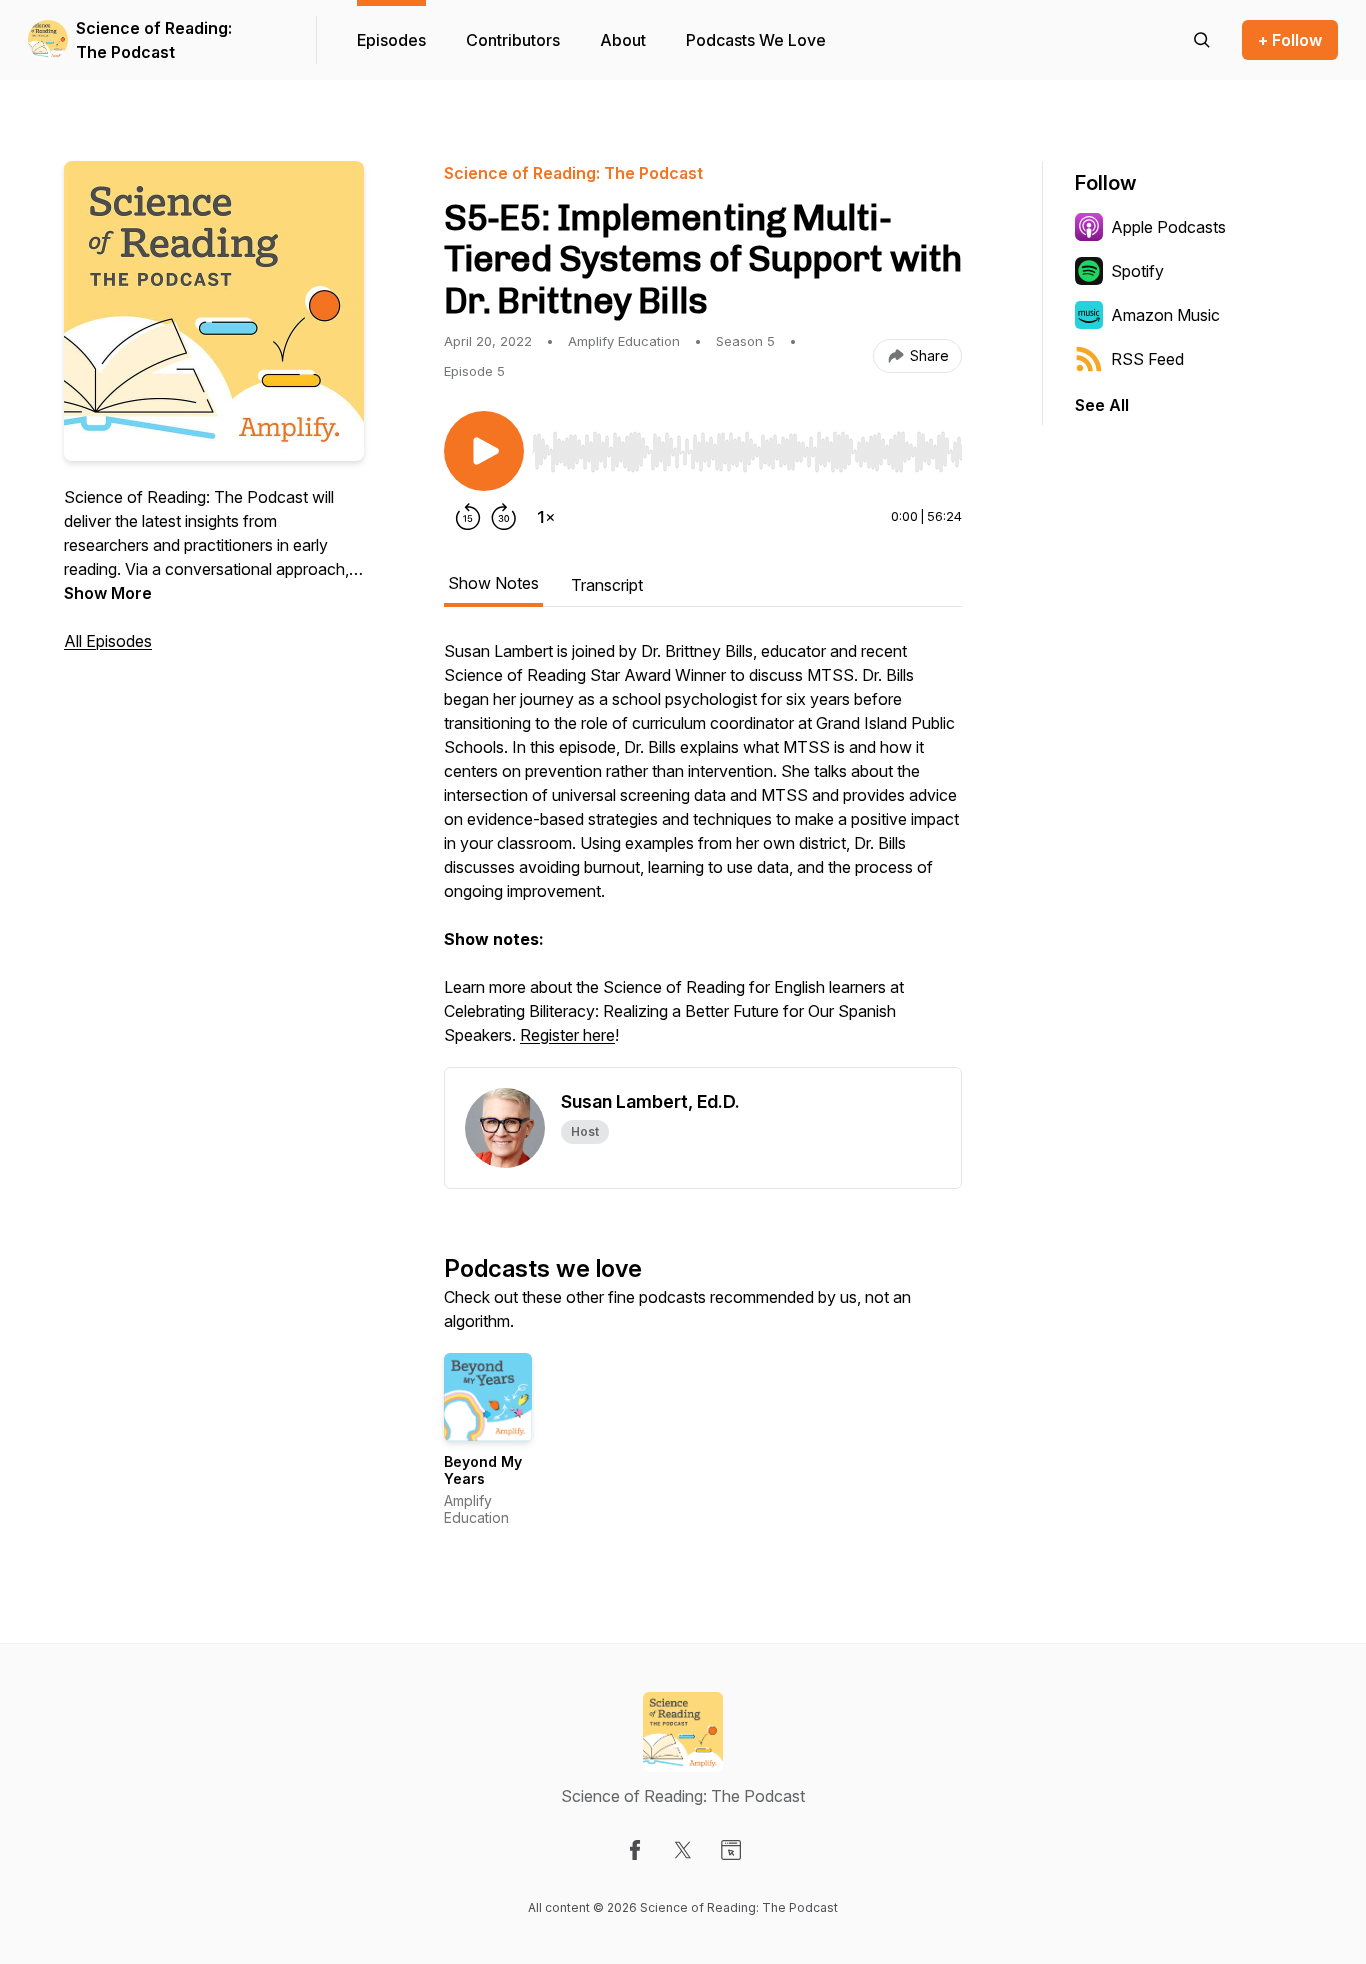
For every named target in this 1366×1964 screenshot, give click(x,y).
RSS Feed (1147, 359)
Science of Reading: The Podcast (154, 40)
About (623, 40)
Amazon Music (1165, 315)
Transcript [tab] (607, 585)
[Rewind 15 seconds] (468, 517)
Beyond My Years (483, 1470)
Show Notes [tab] (493, 583)
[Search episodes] (1202, 40)
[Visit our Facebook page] (635, 1850)
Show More (108, 593)
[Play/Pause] (484, 451)
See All (1102, 405)
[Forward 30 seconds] (504, 517)
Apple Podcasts (1168, 227)
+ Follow (1290, 40)
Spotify (1137, 271)
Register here (567, 1035)
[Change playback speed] (546, 517)
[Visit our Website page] (731, 1850)
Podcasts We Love (756, 40)
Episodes (391, 40)
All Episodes (108, 641)
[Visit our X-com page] (683, 1850)
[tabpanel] (703, 853)
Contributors (513, 40)
